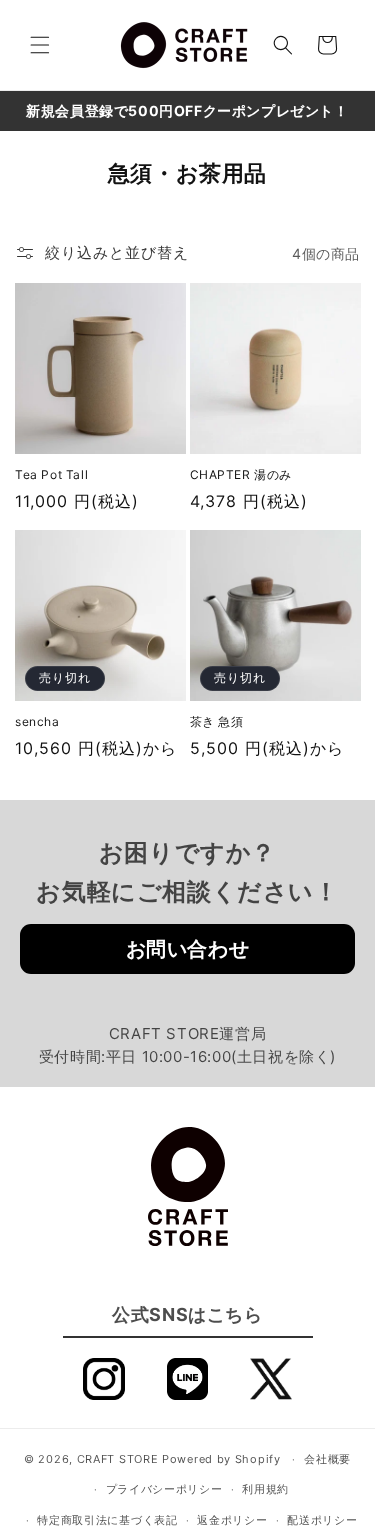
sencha (37, 721)
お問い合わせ (188, 949)
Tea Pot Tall (51, 474)
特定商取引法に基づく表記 (107, 1520)
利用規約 (265, 1489)
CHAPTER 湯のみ (241, 474)
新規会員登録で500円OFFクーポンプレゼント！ (187, 110)
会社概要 (327, 1459)
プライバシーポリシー (164, 1489)
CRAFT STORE (118, 1459)
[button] (40, 45)
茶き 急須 (217, 721)
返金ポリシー (232, 1520)
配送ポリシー (322, 1520)
